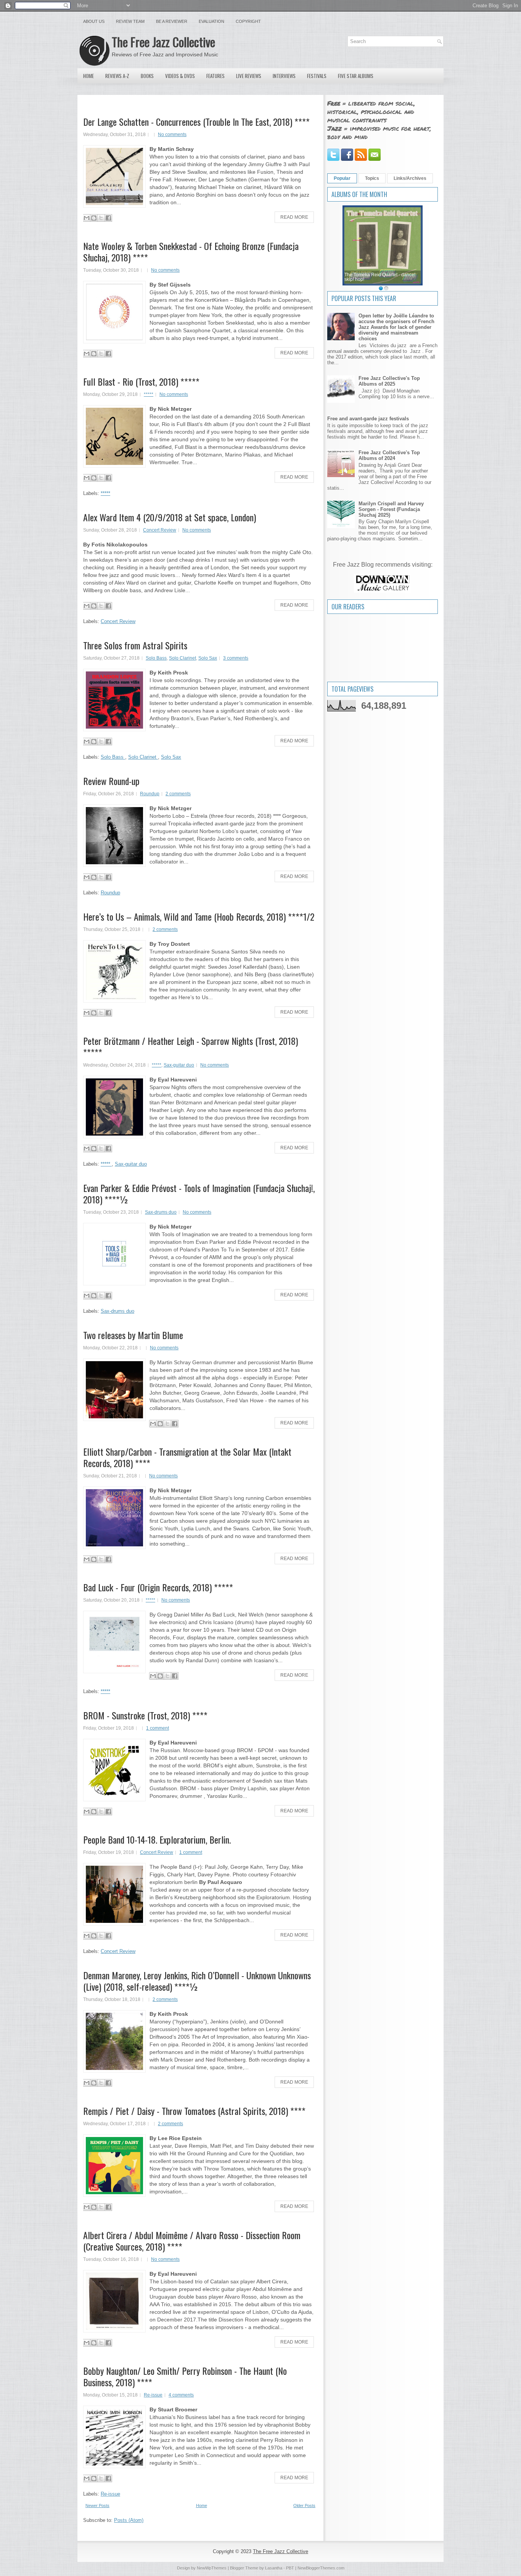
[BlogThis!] (94, 218)
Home (88, 76)
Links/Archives (410, 178)
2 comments (178, 794)
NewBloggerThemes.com (321, 2568)
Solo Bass (156, 658)
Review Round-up (111, 781)
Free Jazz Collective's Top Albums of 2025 (389, 381)
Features (215, 76)
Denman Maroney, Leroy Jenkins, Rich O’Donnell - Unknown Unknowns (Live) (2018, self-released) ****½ (197, 1981)
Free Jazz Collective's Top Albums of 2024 (389, 455)
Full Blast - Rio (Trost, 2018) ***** (141, 381)
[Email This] (87, 218)
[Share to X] (101, 218)
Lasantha (274, 2568)
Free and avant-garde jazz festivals (368, 419)
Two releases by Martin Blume (133, 1335)
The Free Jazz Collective (163, 42)
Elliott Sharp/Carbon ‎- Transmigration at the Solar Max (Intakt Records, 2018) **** (187, 1457)
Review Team (130, 21)
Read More (294, 217)
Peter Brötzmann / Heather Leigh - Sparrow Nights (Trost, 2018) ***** (191, 1046)
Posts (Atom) (129, 2520)
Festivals (317, 76)
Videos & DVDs (180, 76)
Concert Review (160, 530)
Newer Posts (97, 2506)
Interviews (284, 76)
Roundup (150, 794)
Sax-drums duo (161, 1212)
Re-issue (153, 2395)
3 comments (236, 658)
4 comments (181, 2395)
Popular (342, 178)
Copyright (248, 21)
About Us (94, 21)
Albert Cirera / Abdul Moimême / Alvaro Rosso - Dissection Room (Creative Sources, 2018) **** (192, 2241)
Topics (372, 178)
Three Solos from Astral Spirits (135, 645)
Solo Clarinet (183, 658)
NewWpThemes (212, 2568)
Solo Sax (208, 658)
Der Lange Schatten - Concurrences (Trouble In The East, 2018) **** (196, 122)
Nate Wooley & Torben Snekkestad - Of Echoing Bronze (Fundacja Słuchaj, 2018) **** (191, 252)
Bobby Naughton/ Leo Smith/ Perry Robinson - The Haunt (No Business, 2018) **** (185, 2376)
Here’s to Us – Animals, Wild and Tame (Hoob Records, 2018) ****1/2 (199, 916)
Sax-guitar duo (179, 1065)
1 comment (158, 1728)
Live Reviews (249, 76)
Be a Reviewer (172, 21)
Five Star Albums (356, 76)
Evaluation (211, 21)
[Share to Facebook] (108, 218)
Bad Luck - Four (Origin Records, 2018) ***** (158, 1587)
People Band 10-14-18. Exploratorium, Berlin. (157, 1839)
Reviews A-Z (117, 76)
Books (147, 76)
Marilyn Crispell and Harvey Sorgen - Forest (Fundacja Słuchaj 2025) (391, 509)
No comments (172, 135)
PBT (290, 2568)
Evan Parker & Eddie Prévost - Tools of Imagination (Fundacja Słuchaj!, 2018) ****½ (199, 1193)
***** (149, 394)
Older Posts (304, 2506)
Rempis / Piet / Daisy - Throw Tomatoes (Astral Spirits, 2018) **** (194, 2111)
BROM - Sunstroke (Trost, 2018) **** (145, 1715)
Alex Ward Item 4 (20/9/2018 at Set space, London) (170, 517)
